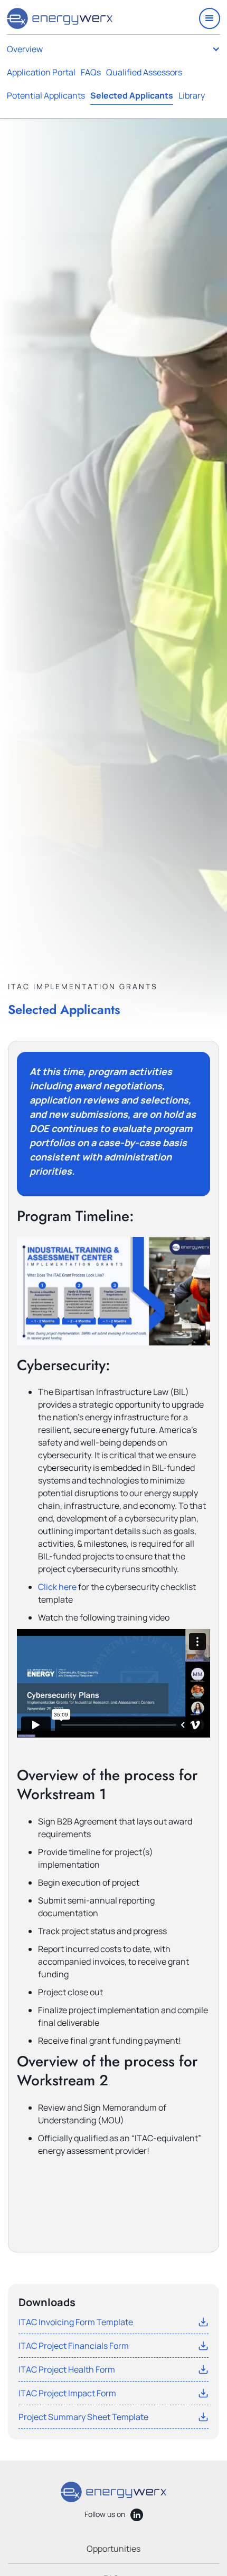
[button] (210, 18)
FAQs (91, 72)
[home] (60, 18)
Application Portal (41, 72)
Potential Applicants (46, 95)
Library (192, 95)
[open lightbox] (113, 1291)
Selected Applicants (132, 95)
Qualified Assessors (144, 72)
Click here (57, 1587)
